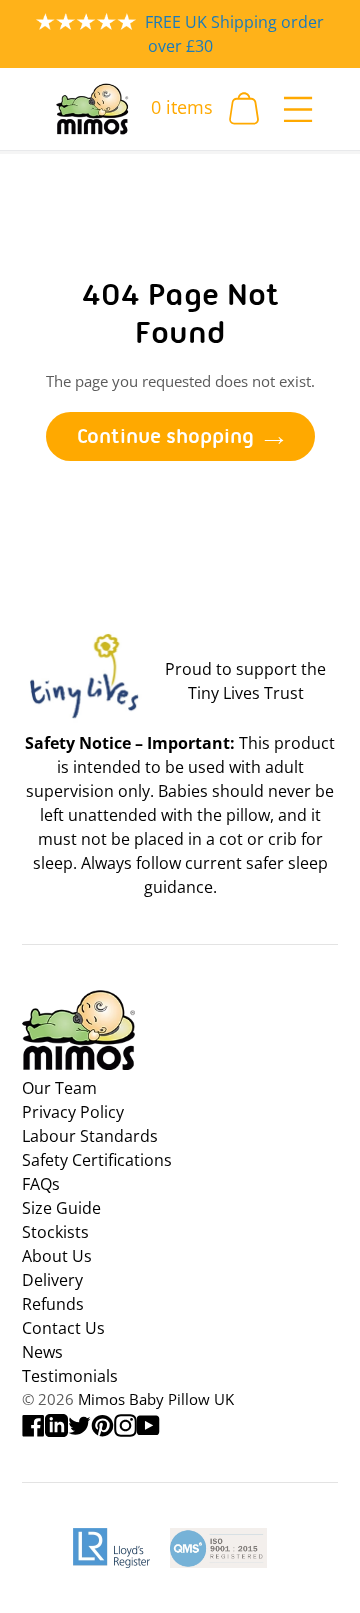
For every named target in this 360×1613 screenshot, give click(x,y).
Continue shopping (165, 436)
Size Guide (61, 1208)
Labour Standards (90, 1136)
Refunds (53, 1304)
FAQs (41, 1184)
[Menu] (298, 108)
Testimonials (70, 1376)
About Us (57, 1256)
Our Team (59, 1088)
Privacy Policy (73, 1112)
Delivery (52, 1280)
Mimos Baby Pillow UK (156, 1399)
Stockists (55, 1232)
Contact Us (63, 1328)
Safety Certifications (97, 1160)
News (42, 1352)
